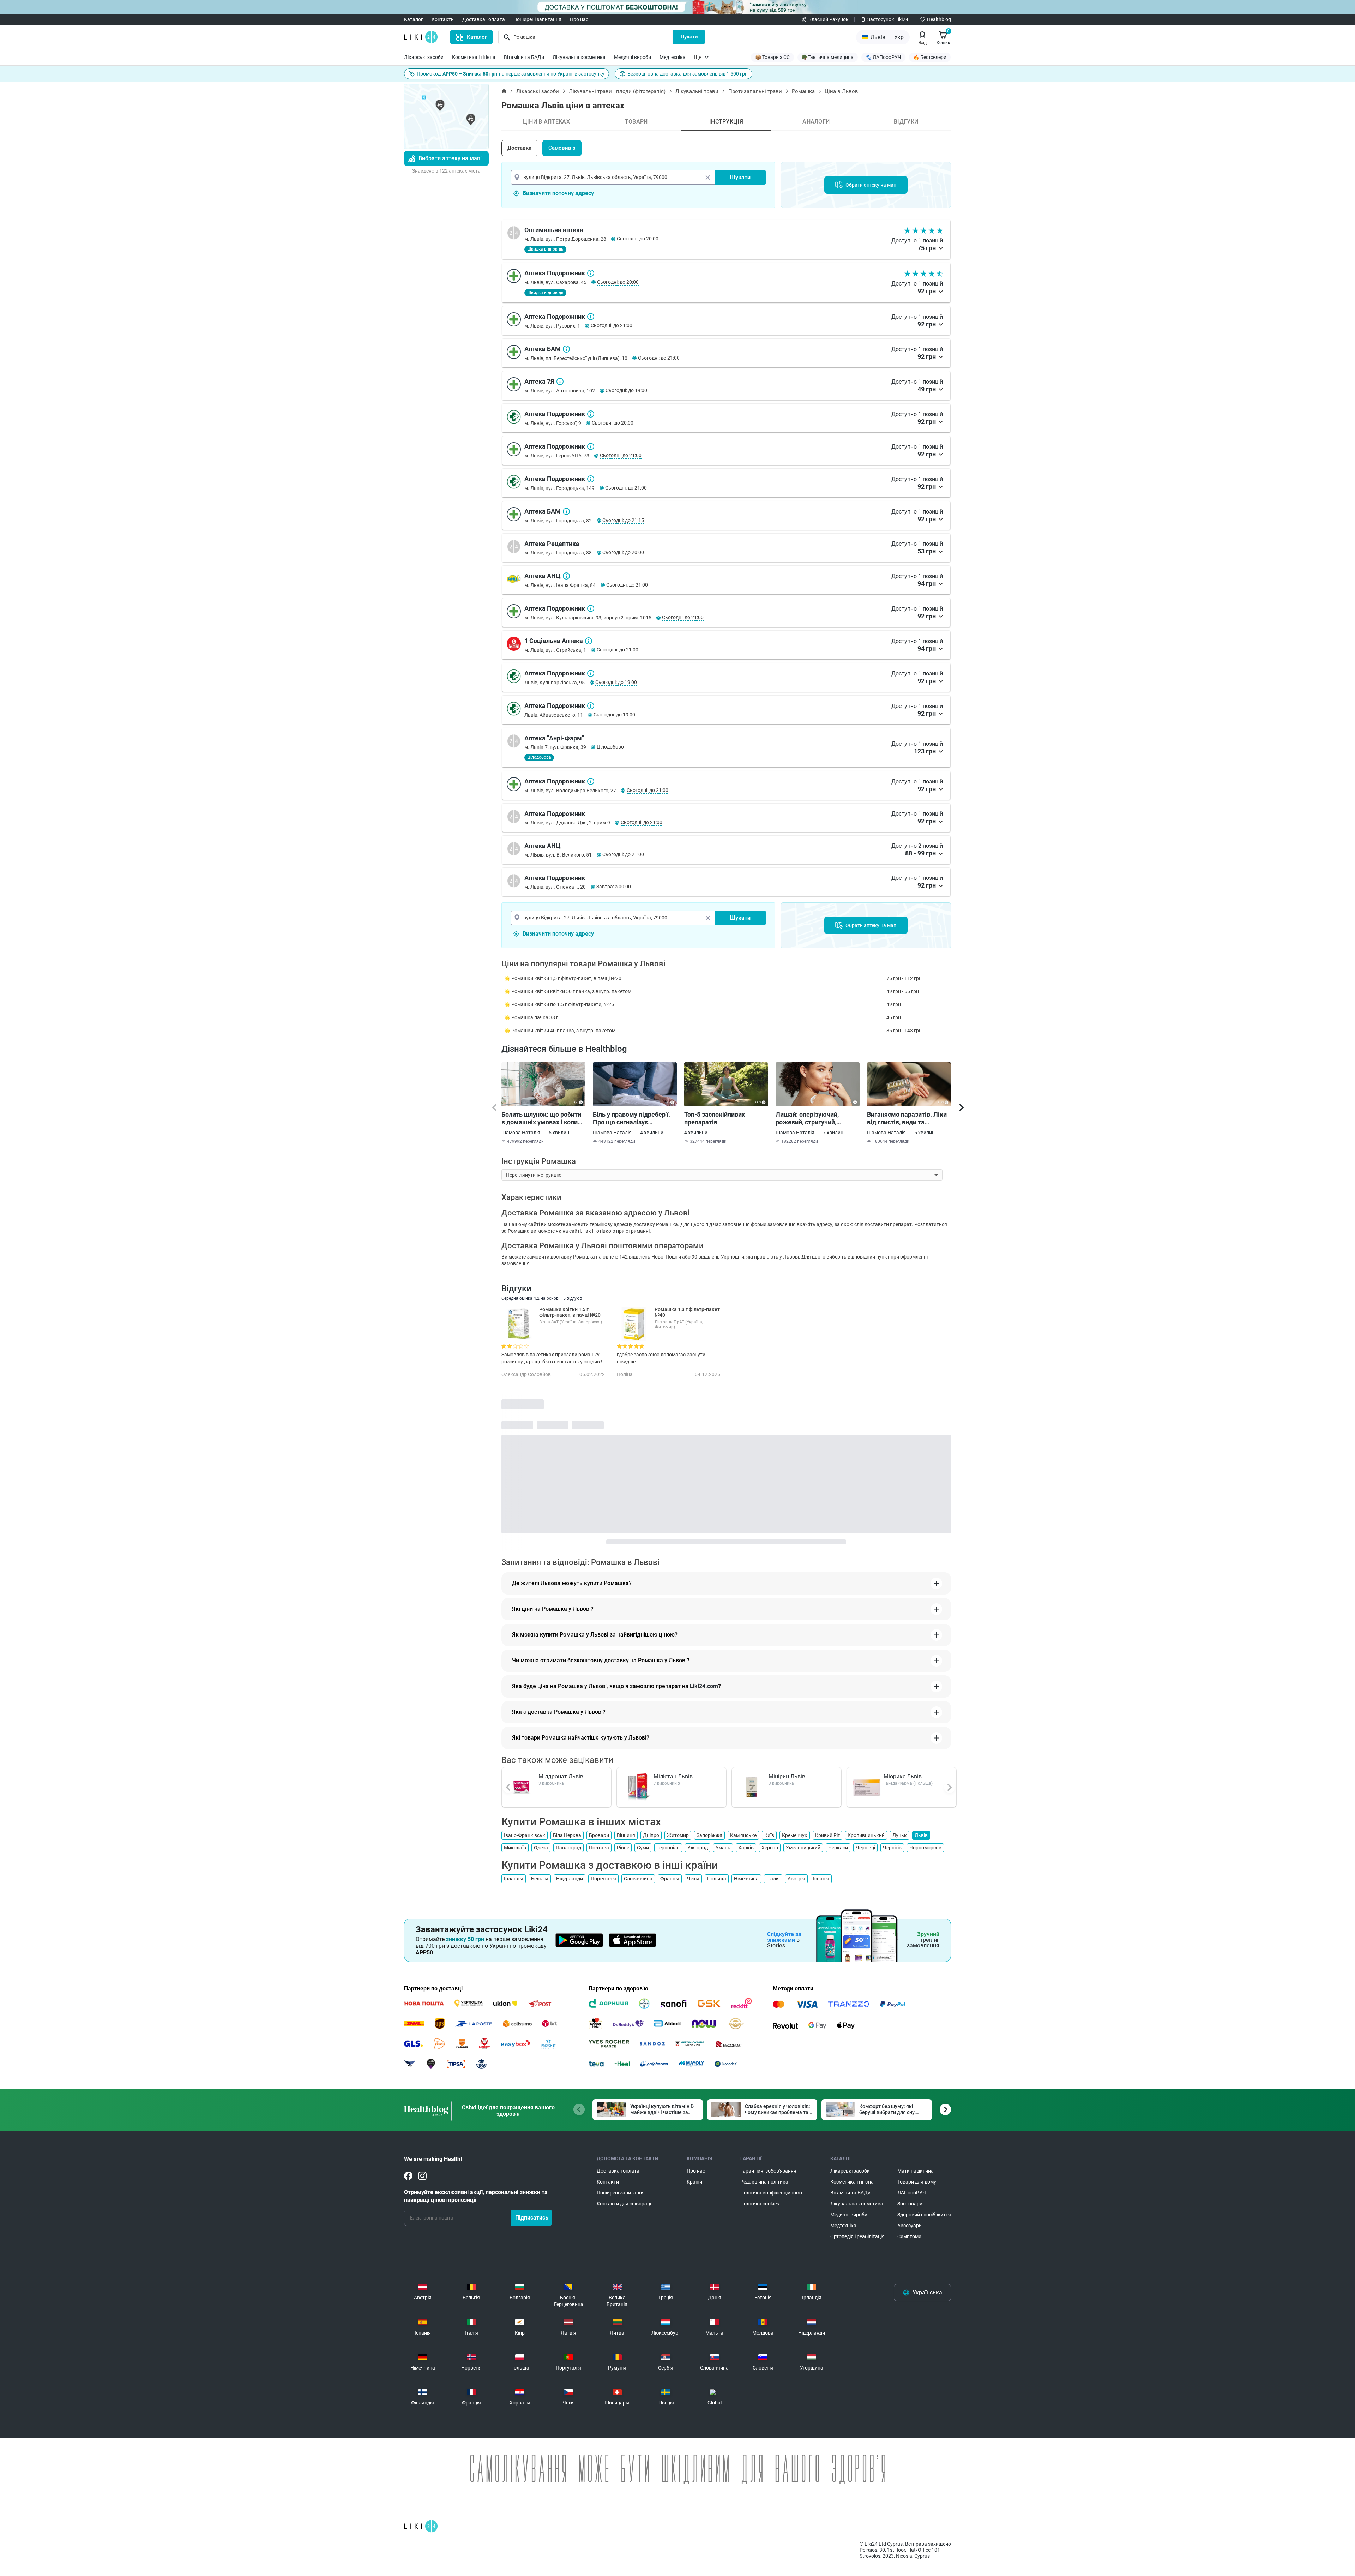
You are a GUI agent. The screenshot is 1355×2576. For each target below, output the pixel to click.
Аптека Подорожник (591, 273)
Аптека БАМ (566, 349)
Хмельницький (803, 1848)
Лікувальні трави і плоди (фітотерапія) (617, 91)
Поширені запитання (537, 19)
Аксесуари (910, 2226)
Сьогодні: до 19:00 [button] (626, 390)
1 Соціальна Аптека (589, 641)
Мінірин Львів (787, 1776)
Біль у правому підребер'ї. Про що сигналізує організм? (631, 1118)
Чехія (693, 1879)
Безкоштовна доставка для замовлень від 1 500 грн (688, 74)
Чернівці (865, 1848)
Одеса (541, 1848)
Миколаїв (515, 1848)
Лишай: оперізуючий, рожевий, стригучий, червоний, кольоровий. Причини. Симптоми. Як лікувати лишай (811, 1118)
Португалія (603, 1879)
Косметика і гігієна (474, 57)
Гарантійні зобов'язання (768, 2171)
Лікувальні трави (697, 91)
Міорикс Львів (903, 1776)
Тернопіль (668, 1848)
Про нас (579, 19)
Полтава (599, 1848)
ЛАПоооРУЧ (912, 2193)
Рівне (623, 1848)
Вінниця (626, 1835)
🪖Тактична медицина (828, 57)
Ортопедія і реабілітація (857, 2236)
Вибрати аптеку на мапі (450, 158)
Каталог (414, 19)
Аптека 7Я (560, 382)
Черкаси (838, 1848)
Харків (746, 1848)
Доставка (519, 148)
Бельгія (540, 1879)
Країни (694, 2182)
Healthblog (939, 19)
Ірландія (514, 1879)
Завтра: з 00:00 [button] (614, 887)
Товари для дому (917, 2182)
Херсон (770, 1848)
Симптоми (909, 2236)
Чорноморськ (925, 1848)
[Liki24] (421, 2526)
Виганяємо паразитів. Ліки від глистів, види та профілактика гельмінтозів (908, 1118)
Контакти (443, 19)
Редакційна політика (764, 2182)
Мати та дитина (916, 2171)
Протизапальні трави (755, 91)
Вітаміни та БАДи (524, 57)
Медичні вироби (633, 57)
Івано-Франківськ (525, 1835)
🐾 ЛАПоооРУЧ (883, 57)
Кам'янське (743, 1835)
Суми (643, 1848)
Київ (769, 1835)
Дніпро (651, 1835)
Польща (717, 1879)
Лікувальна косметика (579, 57)
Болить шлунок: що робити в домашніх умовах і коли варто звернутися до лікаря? (541, 1118)
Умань (723, 1848)
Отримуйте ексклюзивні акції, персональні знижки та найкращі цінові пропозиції (476, 2196)
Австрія (796, 1879)
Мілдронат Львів (561, 1776)
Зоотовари (910, 2204)
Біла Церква (567, 1835)
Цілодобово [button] (610, 747)
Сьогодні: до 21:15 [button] (623, 520)
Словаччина (638, 1879)
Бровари (599, 1835)
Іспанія (821, 1879)
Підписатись (532, 2218)
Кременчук (795, 1835)
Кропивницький (866, 1835)
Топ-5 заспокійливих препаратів (715, 1118)
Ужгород (698, 1848)
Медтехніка (673, 57)
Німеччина (746, 1879)
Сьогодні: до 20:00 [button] (638, 239)
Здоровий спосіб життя (924, 2215)
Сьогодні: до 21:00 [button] (612, 325)
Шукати (689, 37)
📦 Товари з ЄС (772, 57)
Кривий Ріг (827, 1835)
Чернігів (892, 1848)
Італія (773, 1879)
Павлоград (568, 1848)
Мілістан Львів (673, 1776)
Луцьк (900, 1835)
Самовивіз (562, 148)
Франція (670, 1879)
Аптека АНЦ (566, 576)
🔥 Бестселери (930, 57)
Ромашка (803, 91)
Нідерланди (570, 1879)
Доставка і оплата (484, 19)
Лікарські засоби (424, 57)
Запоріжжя (709, 1835)
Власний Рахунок (829, 19)
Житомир (678, 1835)
